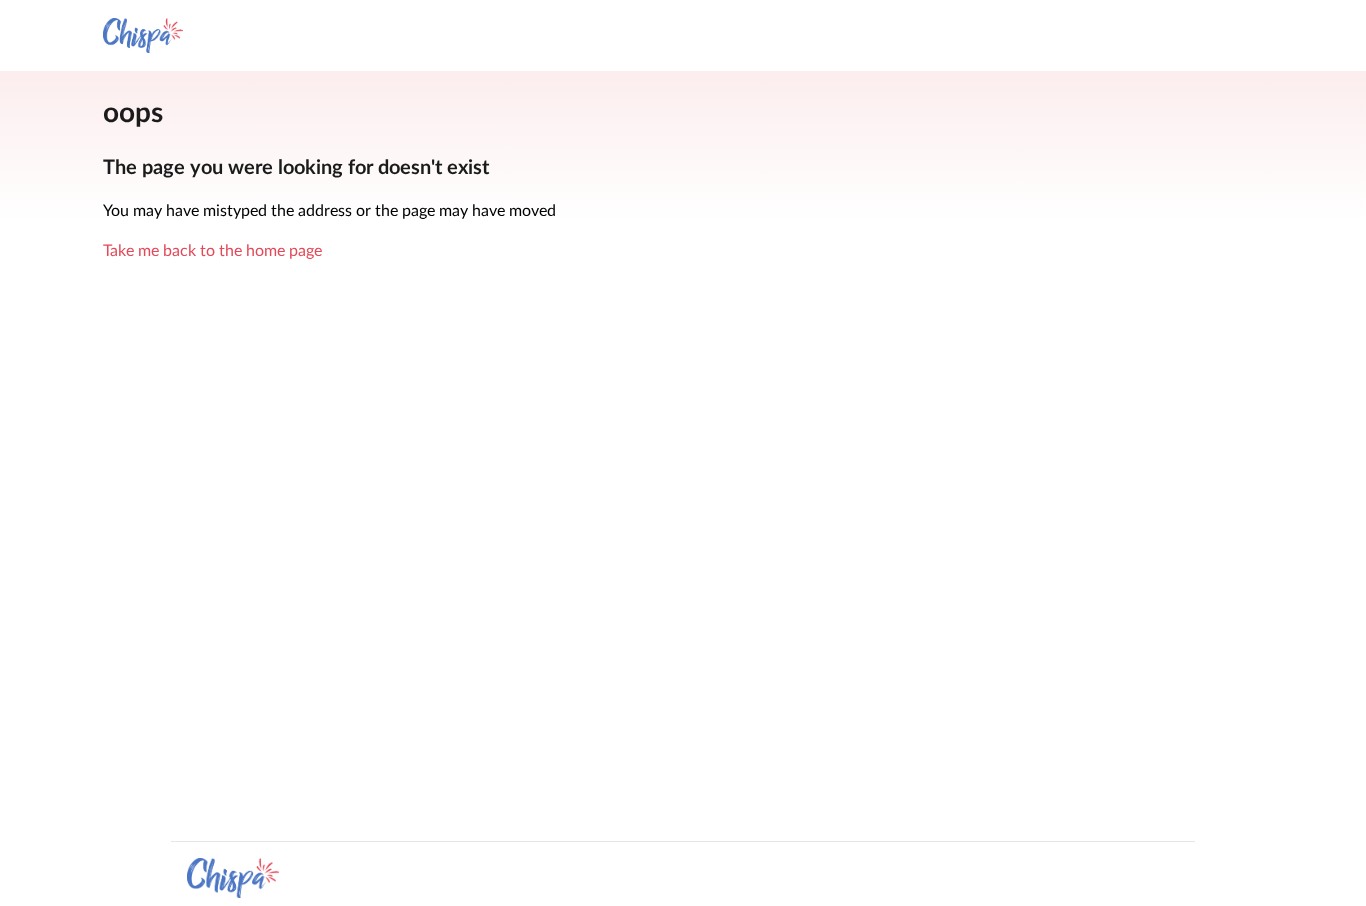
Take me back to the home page (212, 251)
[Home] (143, 35)
